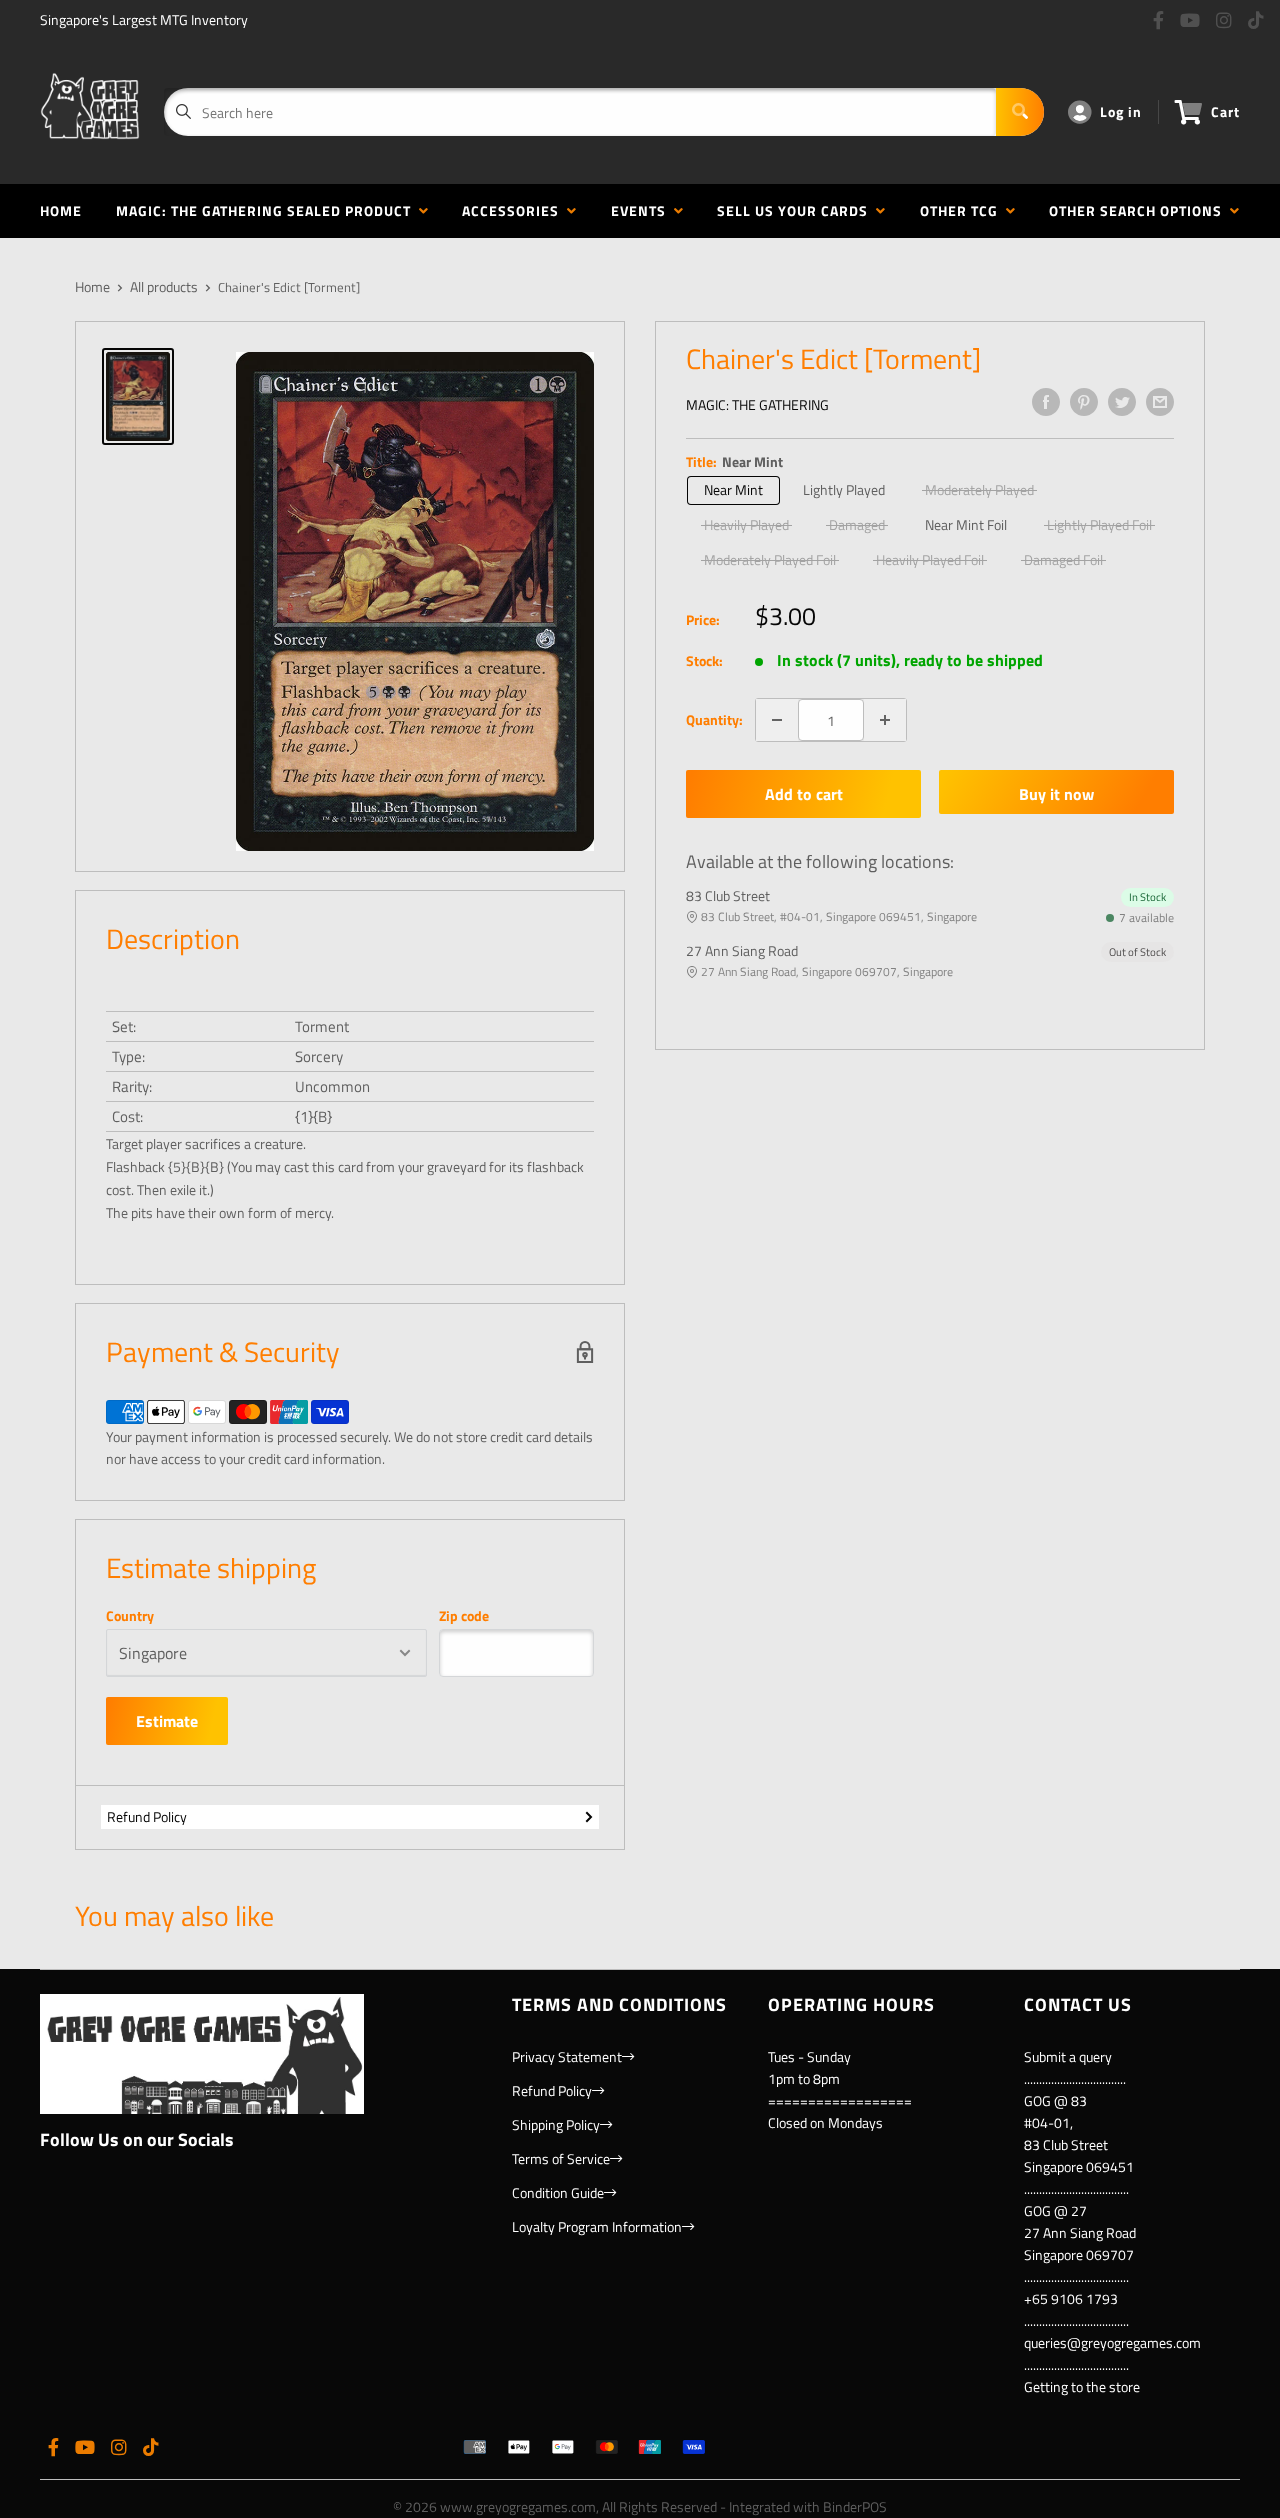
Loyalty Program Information (597, 2226)
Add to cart (804, 794)
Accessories (514, 210)
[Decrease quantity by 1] (777, 720)
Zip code (464, 1616)
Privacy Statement (567, 2056)
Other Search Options (1139, 210)
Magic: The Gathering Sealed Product (267, 210)
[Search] (1020, 112)
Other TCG (963, 210)
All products (164, 286)
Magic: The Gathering (757, 404)
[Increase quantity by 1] (885, 720)
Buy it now (1056, 794)
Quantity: (714, 719)
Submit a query (1068, 2056)
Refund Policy (147, 1816)
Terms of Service (561, 2158)
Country (130, 1616)
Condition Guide (558, 2192)
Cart (1225, 111)
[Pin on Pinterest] (1084, 402)
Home (61, 210)
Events (642, 210)
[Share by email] (1160, 402)
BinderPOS (855, 2506)
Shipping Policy (556, 2124)
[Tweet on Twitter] (1122, 402)
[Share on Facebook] (1046, 402)
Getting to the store (1082, 2386)
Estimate (167, 1721)
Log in (1121, 111)
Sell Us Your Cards (796, 210)
